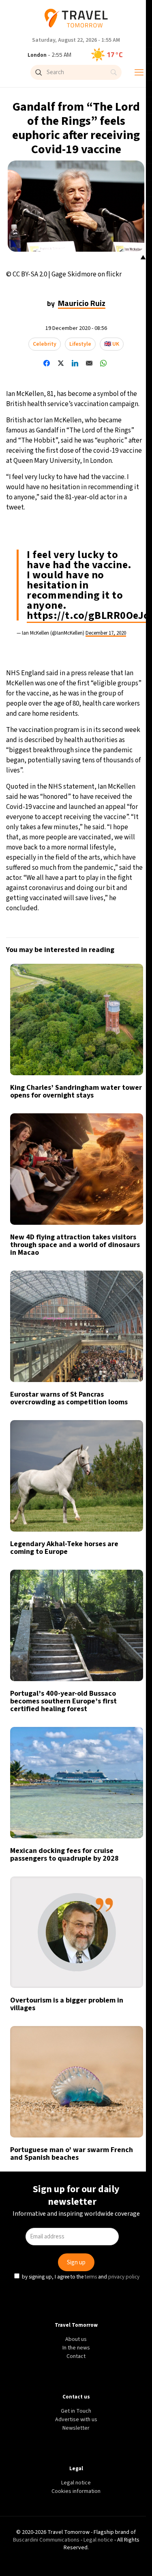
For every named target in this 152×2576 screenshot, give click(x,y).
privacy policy (125, 1359)
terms (92, 1359)
